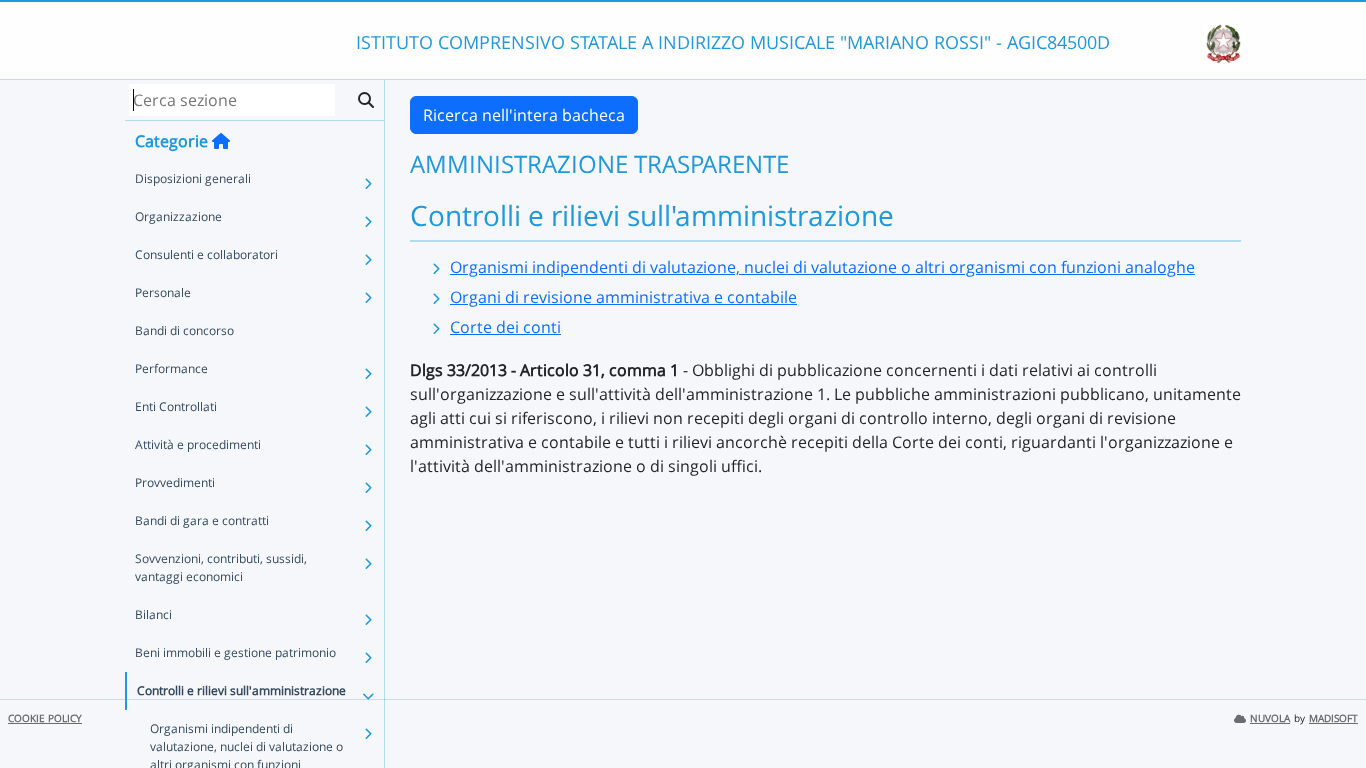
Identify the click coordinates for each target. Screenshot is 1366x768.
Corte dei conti (505, 327)
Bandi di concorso (184, 330)
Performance (171, 368)
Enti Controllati (176, 406)
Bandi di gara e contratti (202, 520)
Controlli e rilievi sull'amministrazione (241, 690)
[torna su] (1325, 707)
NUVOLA (1270, 718)
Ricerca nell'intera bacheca (524, 115)
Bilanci (153, 614)
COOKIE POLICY (45, 718)
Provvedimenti (175, 482)
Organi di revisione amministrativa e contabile (623, 297)
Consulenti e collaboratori (206, 254)
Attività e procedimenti (198, 444)
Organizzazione (178, 216)
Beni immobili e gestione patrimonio (235, 652)
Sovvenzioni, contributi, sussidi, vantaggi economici (221, 567)
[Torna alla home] (221, 141)
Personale (163, 292)
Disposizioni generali (193, 178)
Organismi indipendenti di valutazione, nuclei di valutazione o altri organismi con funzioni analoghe (822, 267)
